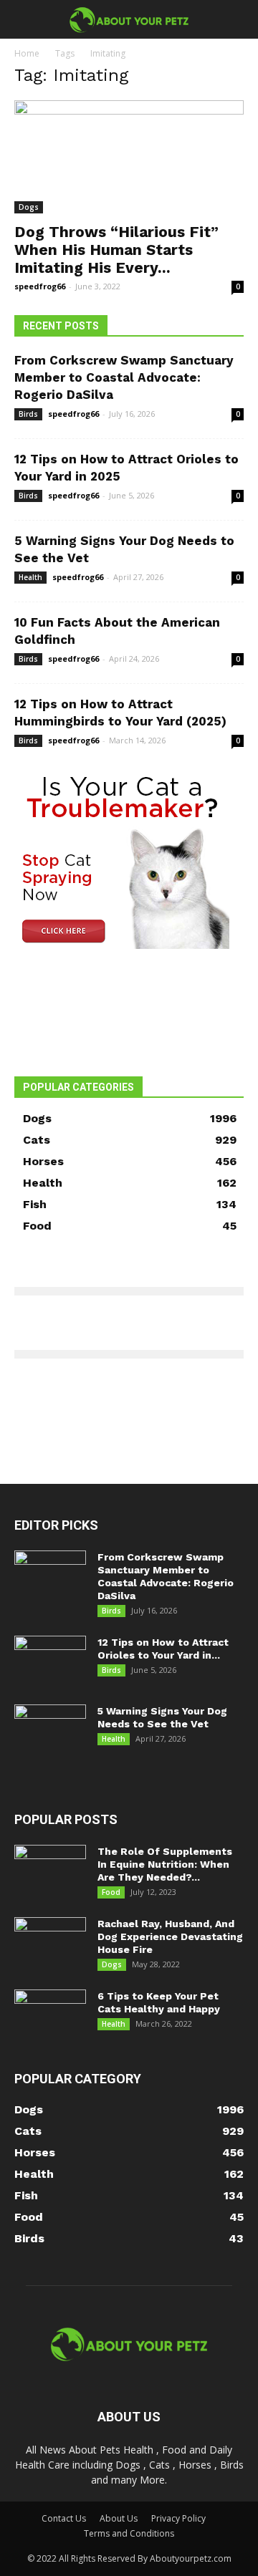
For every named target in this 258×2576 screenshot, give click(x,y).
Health (30, 577)
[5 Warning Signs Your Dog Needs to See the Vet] (50, 1730)
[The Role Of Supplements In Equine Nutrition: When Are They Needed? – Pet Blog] (50, 1870)
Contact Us (64, 2518)
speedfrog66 (40, 286)
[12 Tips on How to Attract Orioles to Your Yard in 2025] (50, 1661)
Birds (28, 414)
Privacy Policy (178, 2518)
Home (27, 53)
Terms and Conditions (129, 2533)
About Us (119, 2518)
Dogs (29, 207)
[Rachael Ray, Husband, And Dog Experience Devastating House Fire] (50, 1942)
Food (111, 1892)
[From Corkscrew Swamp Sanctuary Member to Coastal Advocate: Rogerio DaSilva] (50, 1576)
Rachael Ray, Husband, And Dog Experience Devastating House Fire (170, 1936)
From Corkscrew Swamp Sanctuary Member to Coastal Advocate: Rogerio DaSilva (124, 377)
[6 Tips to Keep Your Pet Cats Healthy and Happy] (50, 2015)
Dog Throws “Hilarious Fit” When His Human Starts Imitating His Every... (116, 250)
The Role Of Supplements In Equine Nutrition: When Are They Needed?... (165, 1864)
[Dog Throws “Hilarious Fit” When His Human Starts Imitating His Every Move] (129, 157)
